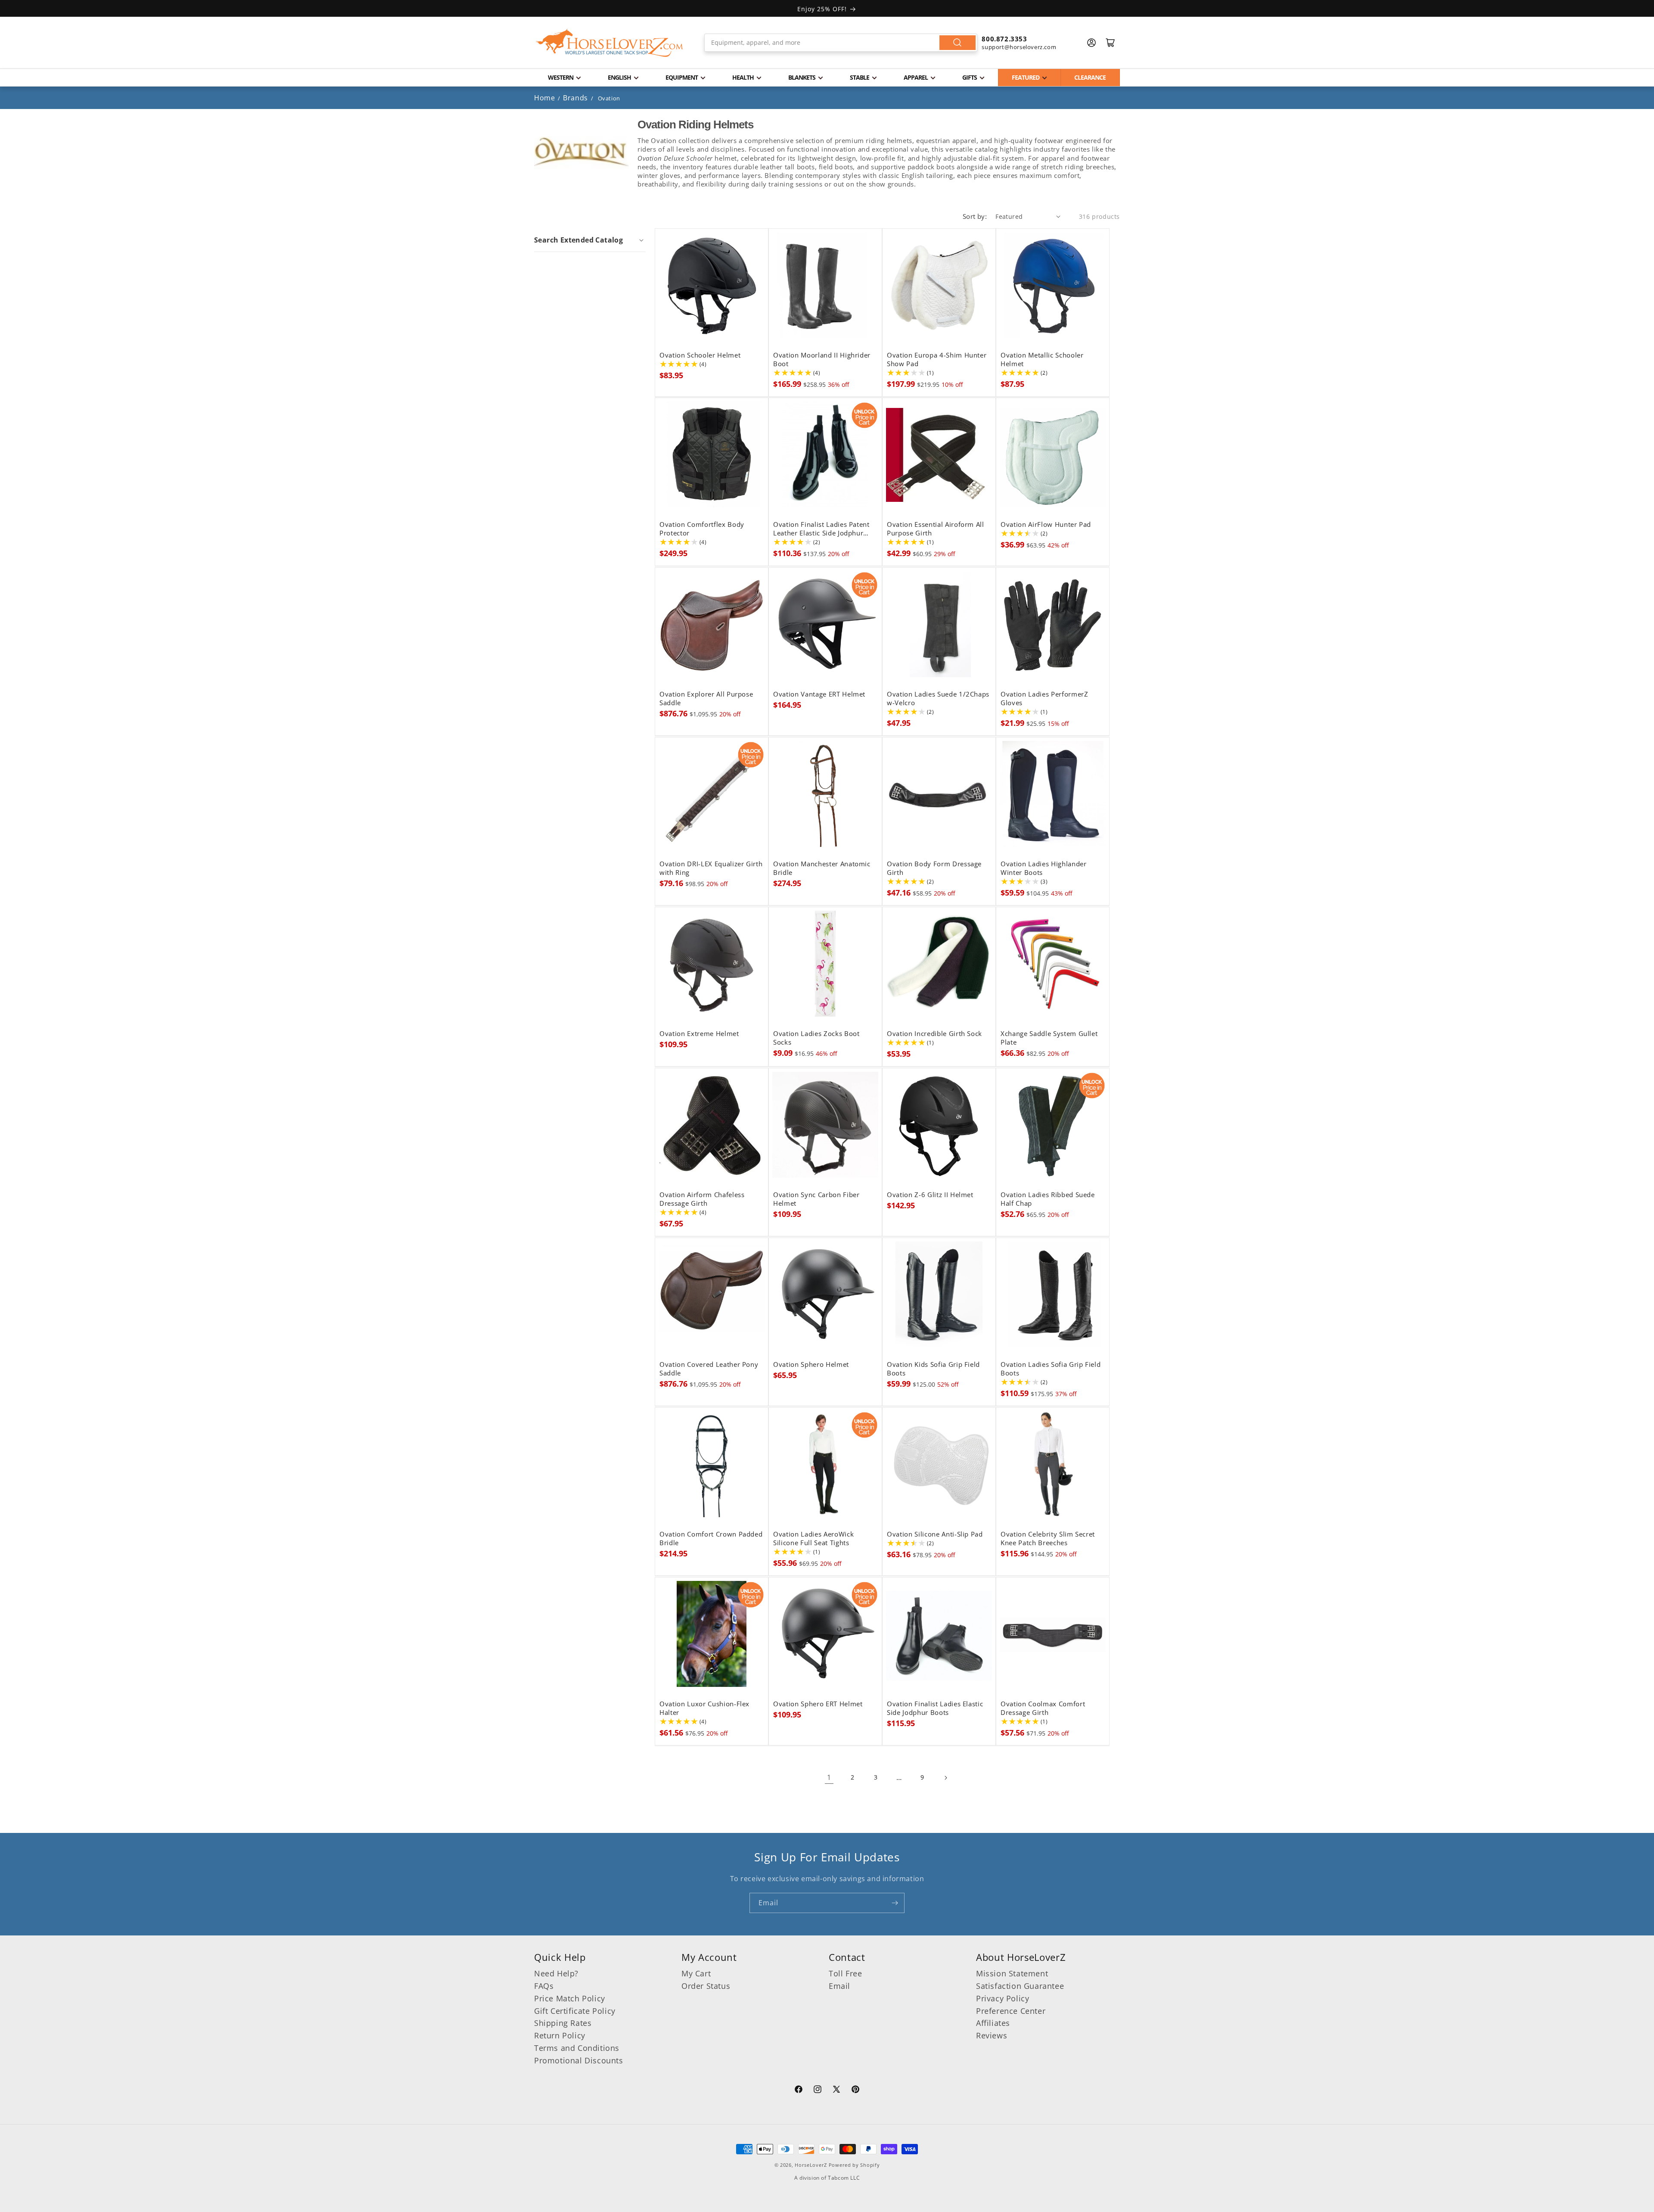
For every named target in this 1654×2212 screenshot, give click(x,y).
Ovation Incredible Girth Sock (934, 1034)
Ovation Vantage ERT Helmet (819, 694)
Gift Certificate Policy (575, 2011)
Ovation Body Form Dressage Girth (934, 868)
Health (743, 77)
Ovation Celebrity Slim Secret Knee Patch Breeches (1048, 1539)
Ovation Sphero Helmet (811, 1365)
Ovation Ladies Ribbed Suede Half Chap (1048, 1199)
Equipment (682, 77)
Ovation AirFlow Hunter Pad (1046, 525)
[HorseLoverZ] (609, 43)
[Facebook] (799, 2091)
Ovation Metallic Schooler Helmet (1042, 360)
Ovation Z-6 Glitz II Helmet (930, 1195)
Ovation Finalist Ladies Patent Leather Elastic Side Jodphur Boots (821, 529)
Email (839, 1986)
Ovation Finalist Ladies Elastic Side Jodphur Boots (935, 1708)
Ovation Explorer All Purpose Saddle (706, 699)
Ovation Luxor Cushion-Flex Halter (704, 1708)
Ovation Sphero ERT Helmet (818, 1704)
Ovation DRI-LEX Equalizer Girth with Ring (711, 868)
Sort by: (975, 216)
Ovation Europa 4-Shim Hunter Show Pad (937, 360)
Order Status (706, 1986)
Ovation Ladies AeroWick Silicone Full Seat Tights (813, 1539)
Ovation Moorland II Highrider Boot (822, 360)
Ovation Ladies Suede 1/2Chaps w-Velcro (938, 699)
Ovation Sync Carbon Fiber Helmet (816, 1199)
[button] (590, 240)
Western (561, 77)
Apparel (916, 77)
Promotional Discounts (579, 2060)
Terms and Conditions (577, 2048)
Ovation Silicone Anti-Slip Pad (935, 1534)
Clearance (1090, 77)
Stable (860, 77)
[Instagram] (818, 2091)
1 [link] (829, 1777)
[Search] (958, 43)
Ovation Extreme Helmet (699, 1034)
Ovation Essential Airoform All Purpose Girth (936, 529)
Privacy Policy (1003, 1998)
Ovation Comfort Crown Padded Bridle (711, 1539)
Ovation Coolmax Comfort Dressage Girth (1043, 1708)
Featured (1026, 77)
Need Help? (556, 1973)
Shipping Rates (563, 2023)
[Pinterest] (855, 2091)
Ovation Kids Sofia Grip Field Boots (933, 1369)
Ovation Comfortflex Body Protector (702, 529)
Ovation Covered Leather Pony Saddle (709, 1369)
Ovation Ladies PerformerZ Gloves (1045, 699)
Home (544, 98)
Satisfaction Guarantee (1020, 1986)
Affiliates (993, 2023)
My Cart (696, 1973)
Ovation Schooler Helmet (700, 355)
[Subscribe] (895, 1903)
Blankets (802, 77)
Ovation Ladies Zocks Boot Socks (816, 1038)
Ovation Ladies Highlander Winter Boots (1044, 868)
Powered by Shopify (854, 2165)
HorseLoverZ (811, 2165)
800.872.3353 (1004, 39)
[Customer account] (1091, 43)
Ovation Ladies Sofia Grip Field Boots (1051, 1369)
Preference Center (1011, 2011)
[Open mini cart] (1110, 43)
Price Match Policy (570, 1998)
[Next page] (945, 1778)
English (619, 77)
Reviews (992, 2035)
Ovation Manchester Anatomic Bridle (822, 868)
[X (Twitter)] (836, 2091)
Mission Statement (1012, 1973)
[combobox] (841, 43)
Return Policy (560, 2035)
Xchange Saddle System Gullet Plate (1049, 1038)
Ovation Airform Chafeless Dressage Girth (702, 1199)
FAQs (544, 1986)
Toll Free (845, 1973)
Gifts (970, 77)
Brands (576, 98)
